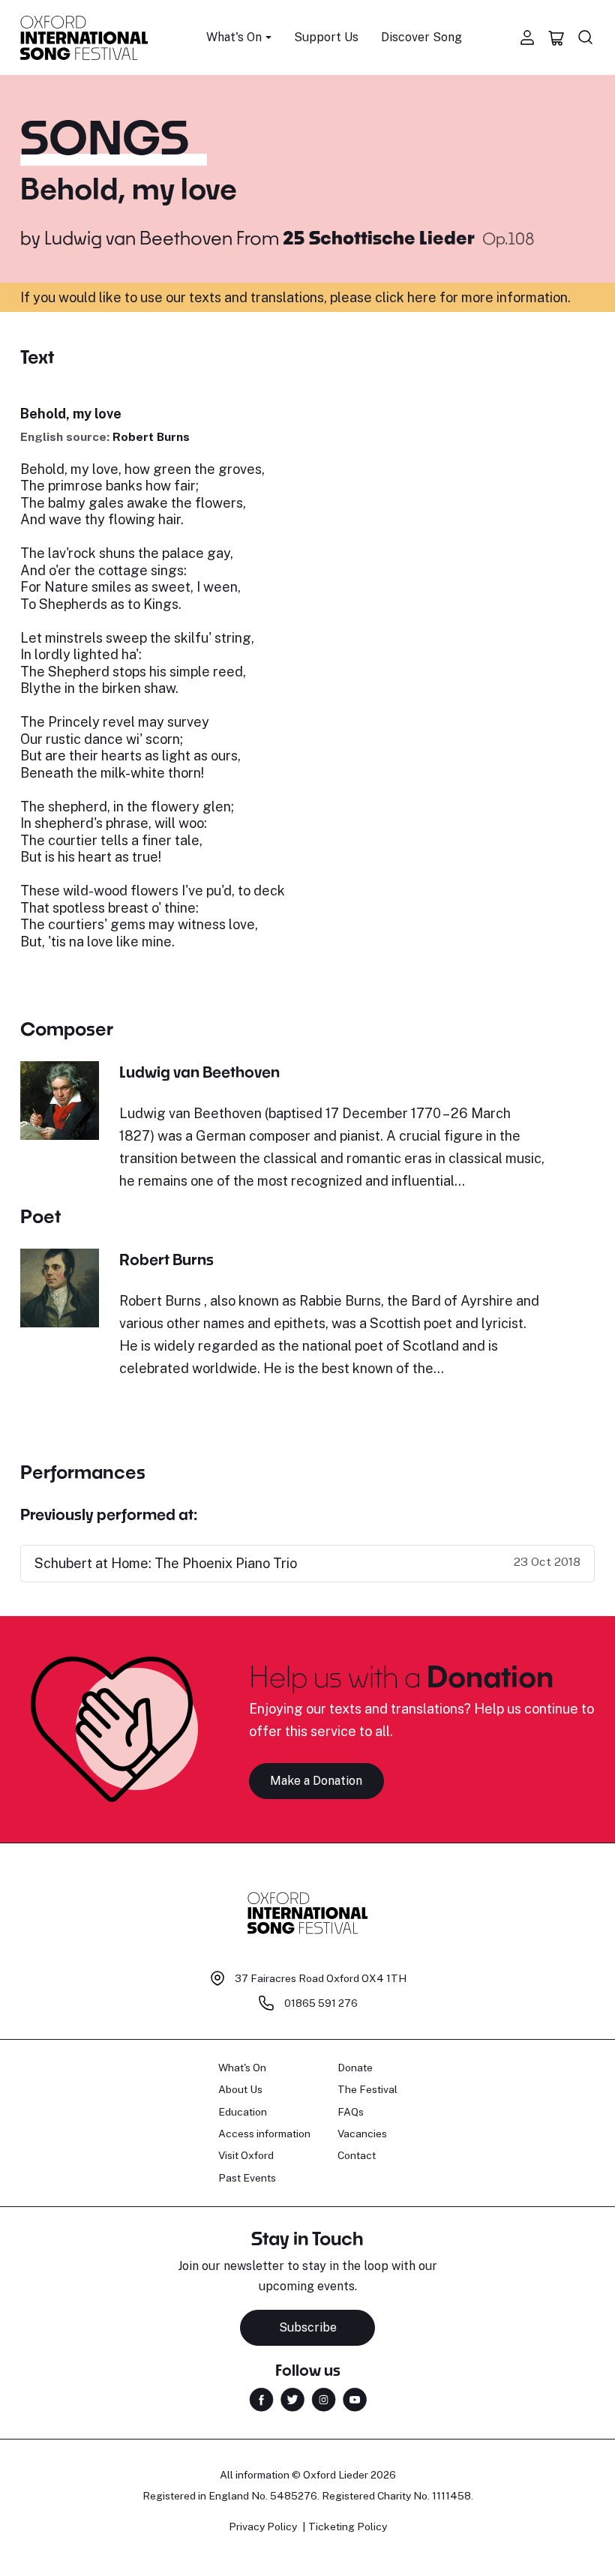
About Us (240, 2089)
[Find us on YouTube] (355, 2398)
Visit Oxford (246, 2155)
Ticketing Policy (348, 2527)
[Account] (527, 37)
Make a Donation (316, 1781)
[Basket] (556, 37)
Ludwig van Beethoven (138, 237)
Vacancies (362, 2134)
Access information (264, 2134)
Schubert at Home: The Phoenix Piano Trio (166, 1563)
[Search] (586, 37)
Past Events (247, 2178)
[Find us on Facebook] (261, 2398)
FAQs (351, 2112)
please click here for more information (449, 297)
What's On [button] (234, 37)
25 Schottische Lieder (381, 237)
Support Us (326, 37)
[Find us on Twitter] (292, 2398)
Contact (357, 2155)
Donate (355, 2068)
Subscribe (308, 2327)
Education (243, 2112)
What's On (242, 2068)
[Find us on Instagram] (324, 2398)
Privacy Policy (263, 2527)
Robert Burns (151, 437)
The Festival (367, 2089)
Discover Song (421, 37)
